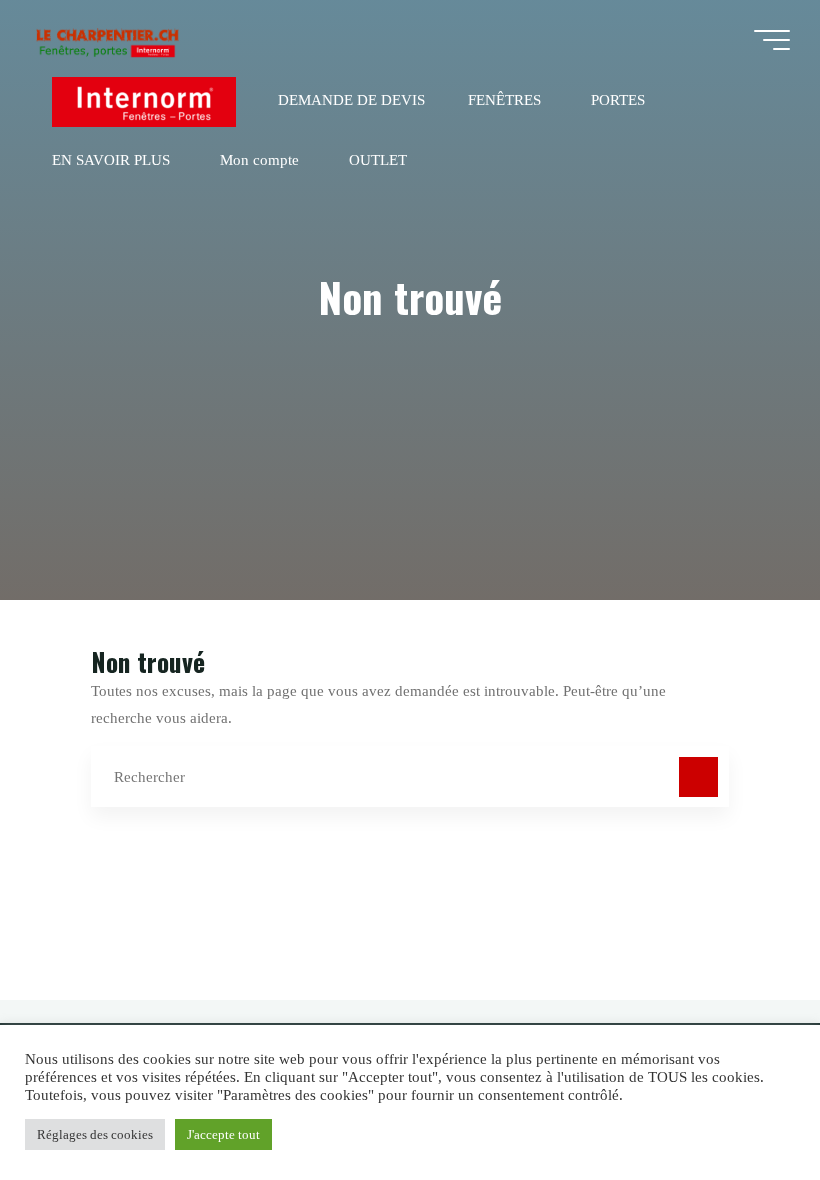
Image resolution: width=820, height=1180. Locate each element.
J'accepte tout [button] (223, 1134)
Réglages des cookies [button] (95, 1134)
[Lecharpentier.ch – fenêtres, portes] (106, 39)
